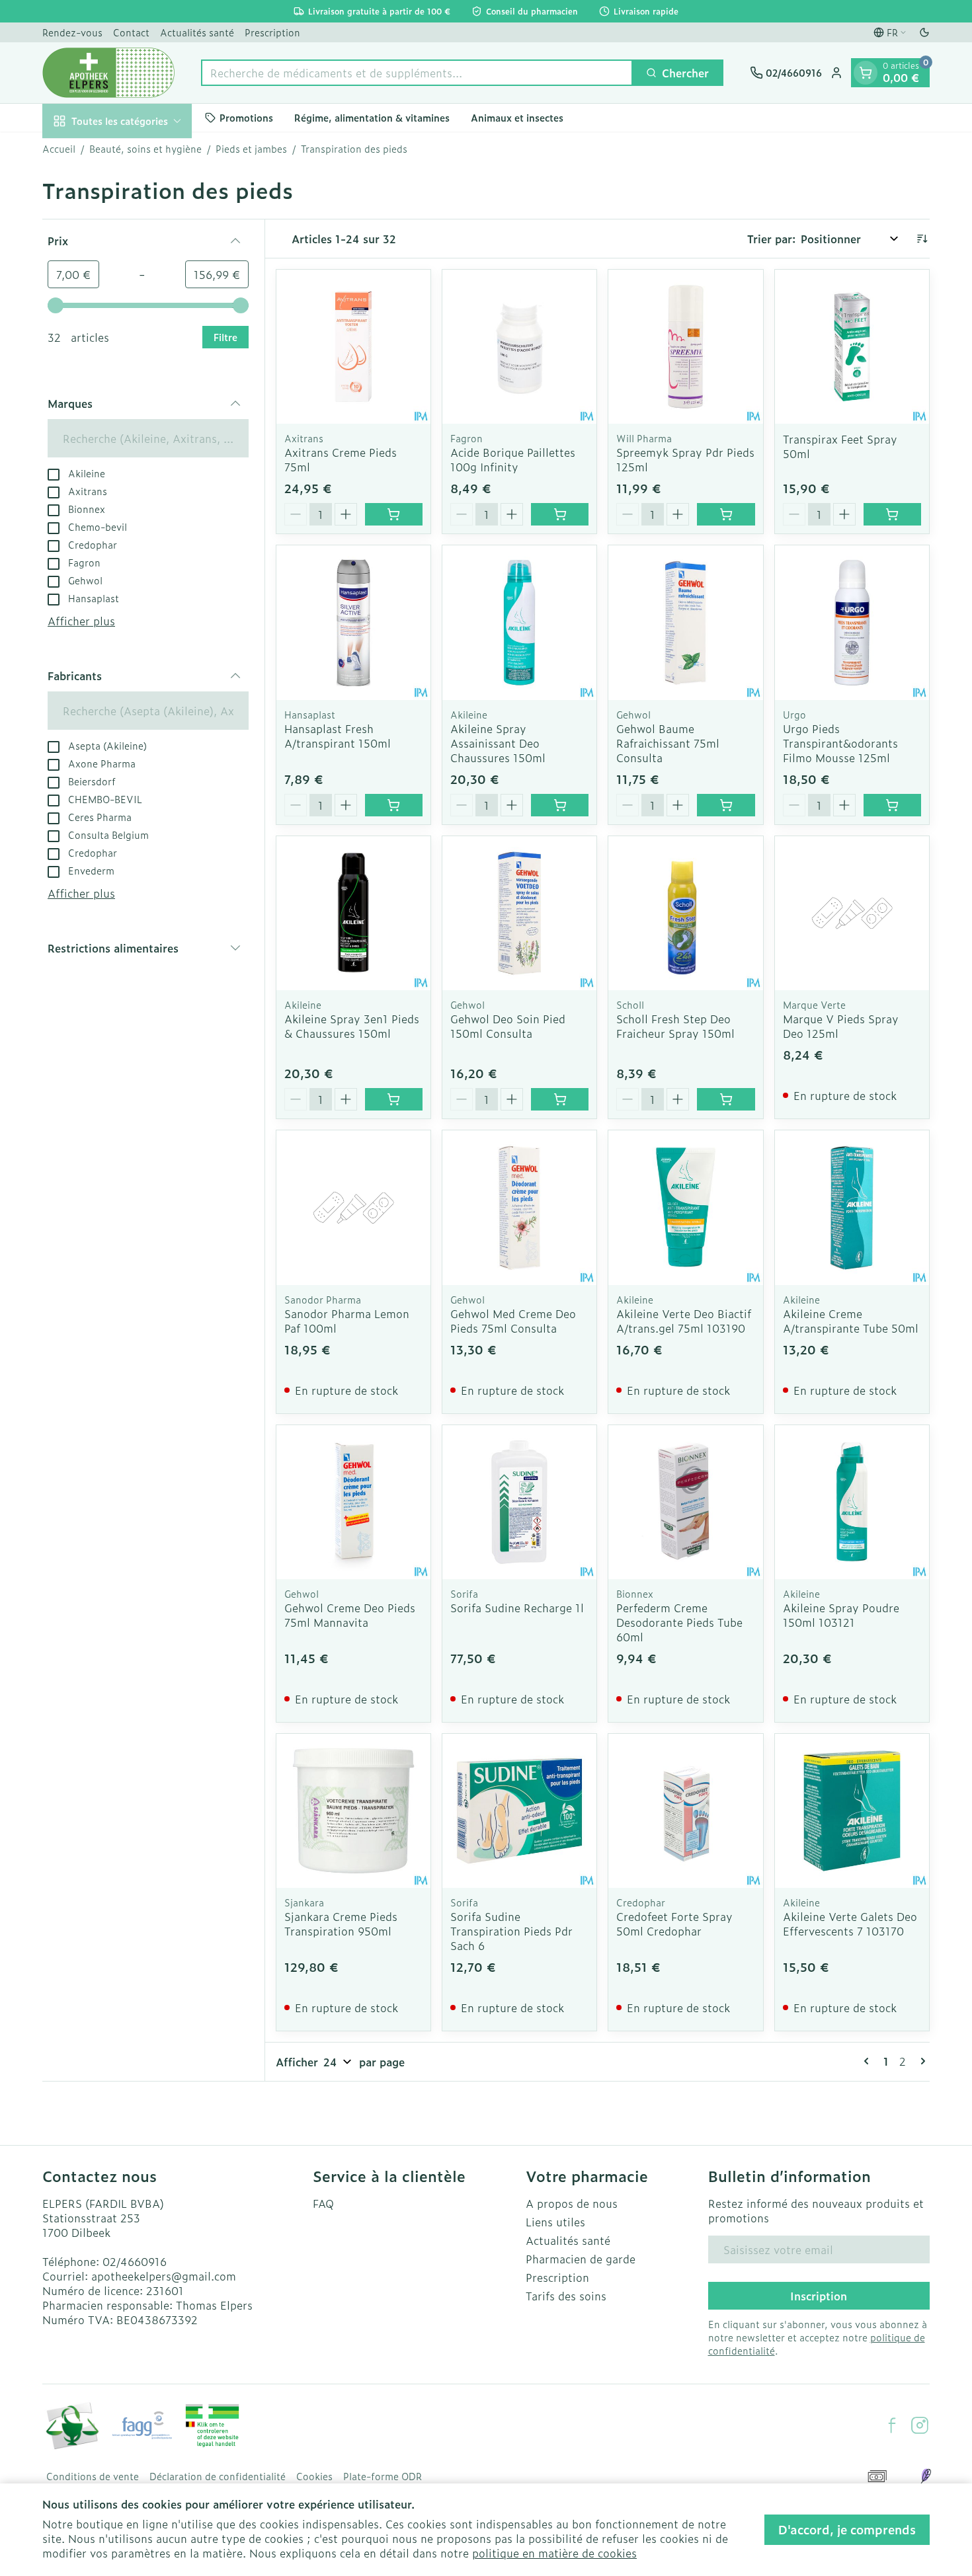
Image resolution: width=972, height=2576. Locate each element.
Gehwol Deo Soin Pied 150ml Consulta (508, 1026)
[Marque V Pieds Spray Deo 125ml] (852, 913)
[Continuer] (920, 2061)
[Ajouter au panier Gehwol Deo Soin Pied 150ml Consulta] (560, 1099)
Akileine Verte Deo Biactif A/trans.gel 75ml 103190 (684, 1321)
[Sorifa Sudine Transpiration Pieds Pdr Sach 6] (519, 1811)
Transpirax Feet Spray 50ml (840, 446)
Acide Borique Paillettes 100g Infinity (513, 459)
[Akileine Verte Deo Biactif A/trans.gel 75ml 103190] (685, 1207)
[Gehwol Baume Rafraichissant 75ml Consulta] (685, 622)
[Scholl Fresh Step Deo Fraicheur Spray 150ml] (685, 913)
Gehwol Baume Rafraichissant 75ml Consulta (668, 743)
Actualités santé (197, 32)
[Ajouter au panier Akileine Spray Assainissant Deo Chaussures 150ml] (560, 805)
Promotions (246, 117)
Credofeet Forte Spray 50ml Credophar (674, 1924)
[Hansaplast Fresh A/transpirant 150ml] (353, 622)
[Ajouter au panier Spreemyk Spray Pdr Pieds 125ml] (726, 514)
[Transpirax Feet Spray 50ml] (852, 347)
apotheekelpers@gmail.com (164, 2276)
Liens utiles (555, 2222)
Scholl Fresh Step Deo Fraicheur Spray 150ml (675, 1026)
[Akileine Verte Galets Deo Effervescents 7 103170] (852, 1811)
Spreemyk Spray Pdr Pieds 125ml (685, 459)
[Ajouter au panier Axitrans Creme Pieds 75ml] (394, 514)
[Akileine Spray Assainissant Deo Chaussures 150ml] (519, 622)
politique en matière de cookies (554, 2553)
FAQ (323, 2203)
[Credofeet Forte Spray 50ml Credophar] (685, 1811)
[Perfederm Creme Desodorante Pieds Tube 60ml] (685, 1502)
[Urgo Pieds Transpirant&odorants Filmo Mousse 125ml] (852, 622)
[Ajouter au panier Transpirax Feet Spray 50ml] (892, 514)
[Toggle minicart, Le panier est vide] (866, 73)
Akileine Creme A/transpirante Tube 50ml (851, 1321)
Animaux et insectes (517, 117)
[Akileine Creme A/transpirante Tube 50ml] (852, 1207)
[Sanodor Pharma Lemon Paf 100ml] (353, 1207)
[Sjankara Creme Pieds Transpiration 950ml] (353, 1811)
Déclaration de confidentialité (218, 2476)
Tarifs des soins (566, 2296)
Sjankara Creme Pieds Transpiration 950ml (341, 1924)
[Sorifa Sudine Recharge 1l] (519, 1502)
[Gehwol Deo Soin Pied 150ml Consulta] (519, 913)
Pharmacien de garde (581, 2259)
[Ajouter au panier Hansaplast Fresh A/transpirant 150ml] (394, 805)
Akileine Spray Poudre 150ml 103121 (841, 1615)
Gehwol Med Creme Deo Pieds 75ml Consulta (513, 1321)
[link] (869, 2061)
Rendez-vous (72, 32)
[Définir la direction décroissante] (922, 239)
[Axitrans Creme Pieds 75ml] (353, 347)
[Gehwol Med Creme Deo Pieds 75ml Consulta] (519, 1207)
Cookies (314, 2476)
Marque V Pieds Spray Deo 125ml (841, 1026)
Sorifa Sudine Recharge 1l (517, 1608)
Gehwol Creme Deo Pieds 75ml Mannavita (350, 1615)
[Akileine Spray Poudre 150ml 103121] (852, 1502)
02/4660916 (135, 2261)
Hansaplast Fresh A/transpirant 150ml (338, 736)
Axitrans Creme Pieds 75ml (341, 459)
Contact (131, 32)
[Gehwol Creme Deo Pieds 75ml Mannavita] (353, 1502)
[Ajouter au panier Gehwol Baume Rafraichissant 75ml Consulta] (726, 805)
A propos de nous (572, 2203)
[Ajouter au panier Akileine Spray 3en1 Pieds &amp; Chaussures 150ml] (394, 1099)
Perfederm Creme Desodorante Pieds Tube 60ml (679, 1622)
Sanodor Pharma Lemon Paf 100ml (347, 1321)
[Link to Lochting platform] (926, 2476)
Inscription (819, 2296)
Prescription (272, 32)
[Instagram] (920, 2425)
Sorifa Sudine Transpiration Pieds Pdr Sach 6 (511, 1931)
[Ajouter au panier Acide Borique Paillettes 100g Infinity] (560, 514)
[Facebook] (892, 2425)
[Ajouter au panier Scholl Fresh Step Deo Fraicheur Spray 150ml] (726, 1099)
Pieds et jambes (251, 149)
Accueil (59, 149)
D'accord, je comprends (847, 2529)
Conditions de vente (93, 2476)
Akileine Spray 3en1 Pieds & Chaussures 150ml (352, 1026)
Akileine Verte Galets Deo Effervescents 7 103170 (850, 1924)
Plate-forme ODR (383, 2476)
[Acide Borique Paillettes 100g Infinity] (519, 347)
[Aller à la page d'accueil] (108, 73)
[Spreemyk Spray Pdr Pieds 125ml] (685, 347)
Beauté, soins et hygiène (145, 149)
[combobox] (417, 73)
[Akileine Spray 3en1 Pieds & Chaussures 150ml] (353, 913)
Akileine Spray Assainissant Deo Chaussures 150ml (498, 743)
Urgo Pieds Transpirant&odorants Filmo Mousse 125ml (840, 743)
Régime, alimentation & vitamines (372, 117)
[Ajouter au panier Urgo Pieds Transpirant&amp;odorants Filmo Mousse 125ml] (892, 805)
